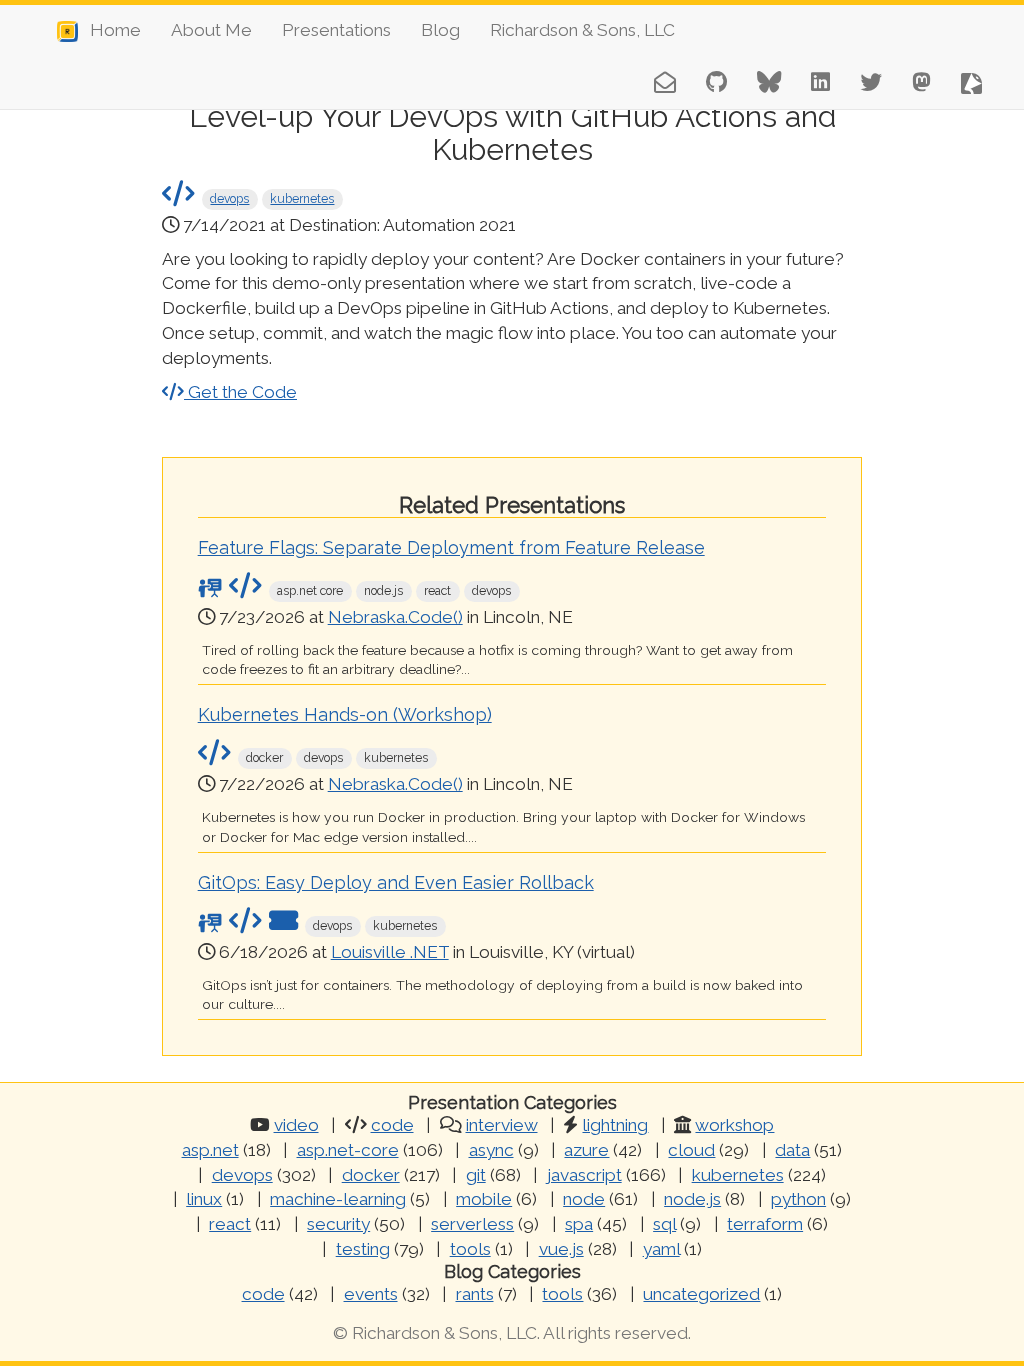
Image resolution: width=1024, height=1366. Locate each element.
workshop (734, 1125)
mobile (484, 1199)
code (392, 1125)
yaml (661, 1249)
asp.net (210, 1150)
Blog (440, 30)
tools (470, 1249)
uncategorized (701, 1294)
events (371, 1294)
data (792, 1150)
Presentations (336, 30)
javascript (584, 1175)
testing (363, 1249)
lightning (615, 1125)
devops (229, 199)
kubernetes (302, 199)
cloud (691, 1150)
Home (109, 30)
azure (586, 1150)
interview (502, 1125)
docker (371, 1175)
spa (579, 1224)
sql (664, 1224)
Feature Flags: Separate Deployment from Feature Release (451, 547)
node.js (692, 1199)
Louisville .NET (390, 952)
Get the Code (240, 392)
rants (475, 1294)
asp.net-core (348, 1150)
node (584, 1199)
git (476, 1175)
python (798, 1199)
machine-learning (338, 1199)
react (230, 1224)
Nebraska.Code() (395, 617)
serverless (472, 1224)
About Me (211, 30)
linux (204, 1199)
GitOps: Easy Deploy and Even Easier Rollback (396, 882)
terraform (765, 1224)
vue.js (561, 1249)
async (491, 1150)
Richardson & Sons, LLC (582, 30)
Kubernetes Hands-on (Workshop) (345, 714)
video (296, 1125)
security (338, 1224)
